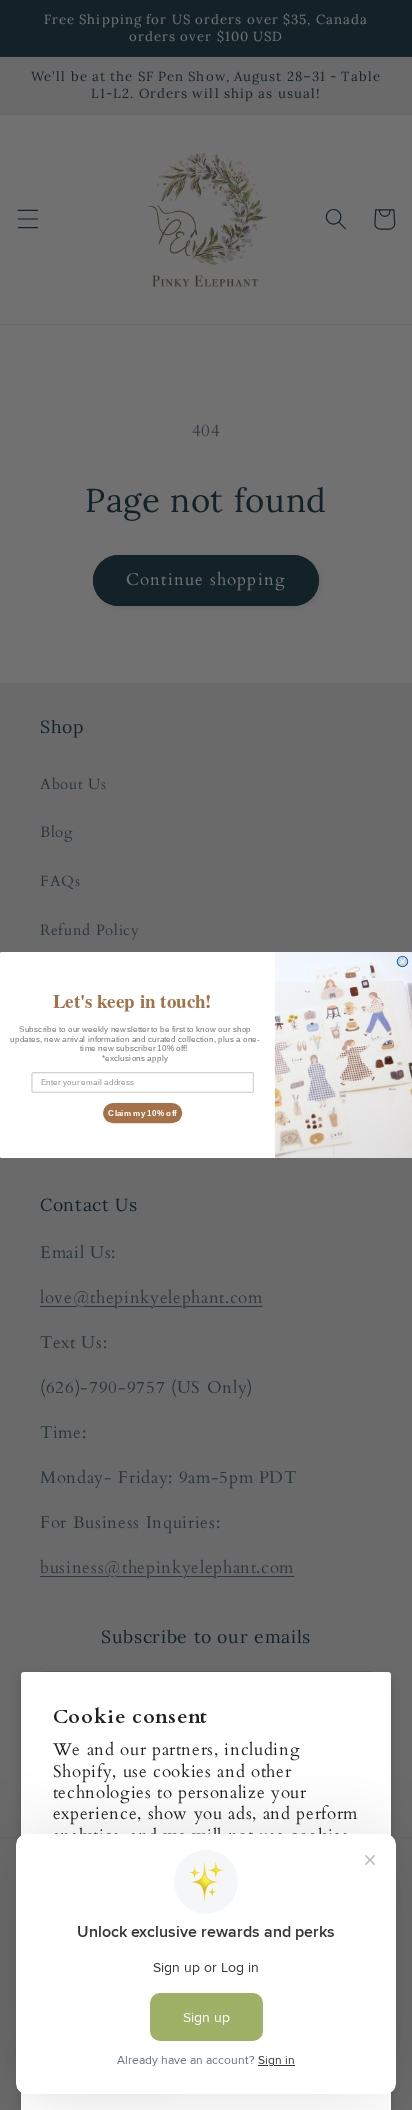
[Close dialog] (402, 961)
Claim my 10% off (142, 1112)
